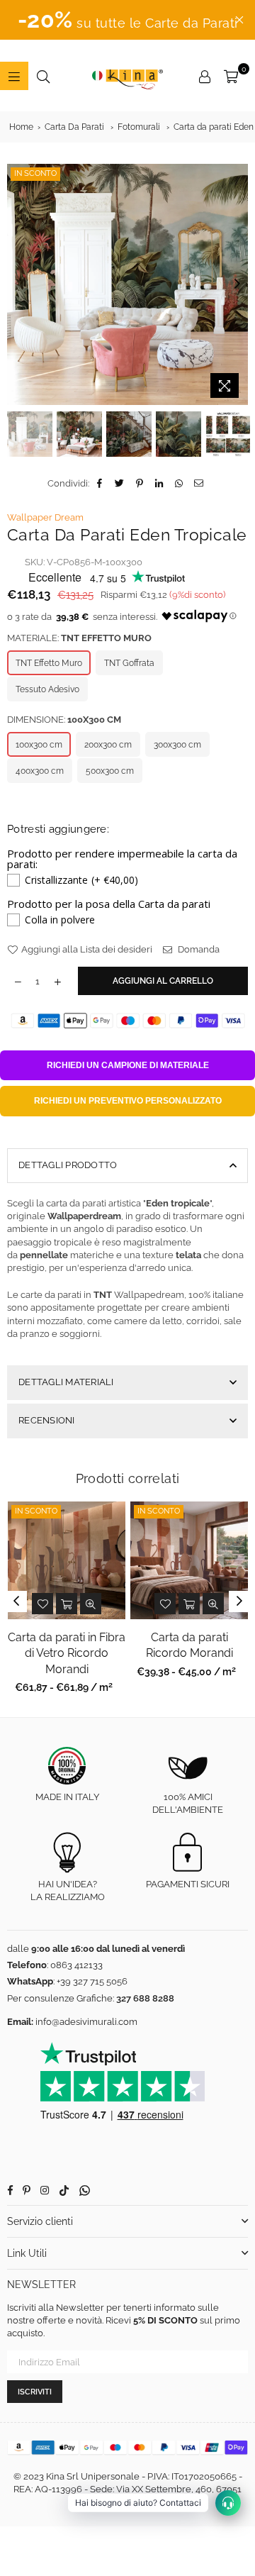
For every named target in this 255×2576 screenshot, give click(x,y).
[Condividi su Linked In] (160, 484)
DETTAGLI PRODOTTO (68, 1165)
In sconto (35, 173)
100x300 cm (39, 745)
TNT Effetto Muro (49, 663)
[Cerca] (43, 76)
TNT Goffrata (129, 663)
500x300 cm (110, 771)
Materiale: (79, 638)
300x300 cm (177, 745)
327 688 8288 (145, 1998)
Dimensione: (64, 720)
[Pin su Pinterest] (140, 484)
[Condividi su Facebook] (100, 484)
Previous (18, 284)
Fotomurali (139, 127)
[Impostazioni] (205, 76)
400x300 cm (40, 771)
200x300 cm (108, 745)
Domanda (198, 949)
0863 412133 (76, 1965)
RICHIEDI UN (128, 1065)
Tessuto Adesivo (47, 689)
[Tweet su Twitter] (120, 484)
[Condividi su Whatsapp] (180, 484)
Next (237, 284)
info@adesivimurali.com (86, 2022)
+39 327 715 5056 (92, 1981)
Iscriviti (35, 2392)
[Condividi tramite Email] (199, 484)
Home (21, 127)
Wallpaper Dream (45, 517)
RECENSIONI (47, 1420)
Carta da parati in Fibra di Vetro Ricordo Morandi (67, 1653)
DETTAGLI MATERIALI (66, 1382)
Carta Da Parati (74, 127)
